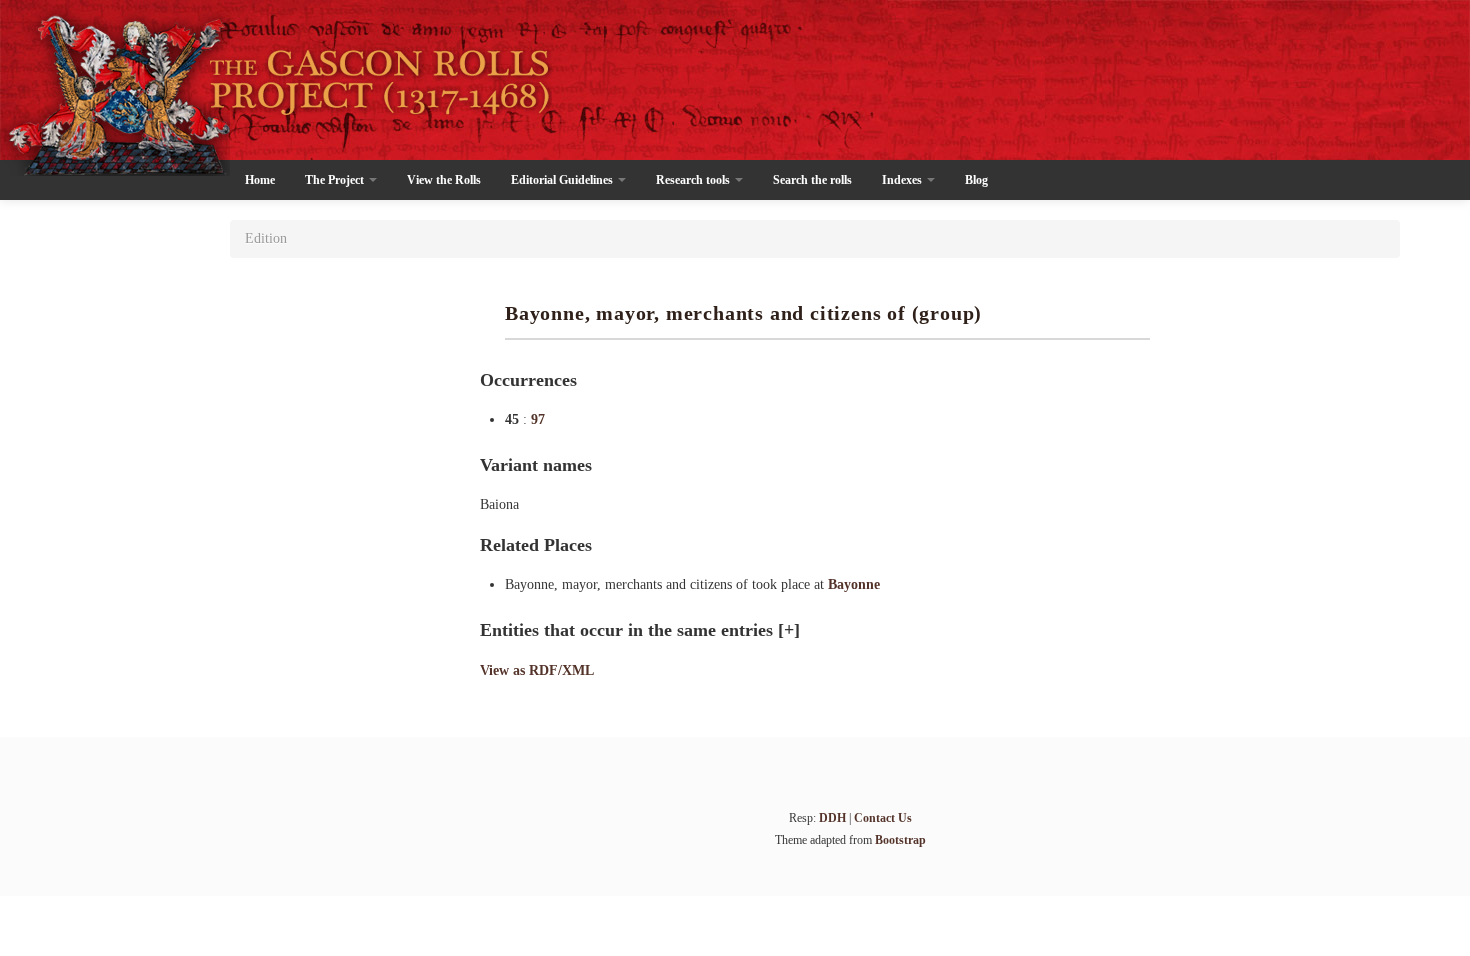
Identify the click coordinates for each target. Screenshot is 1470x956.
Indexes (903, 180)
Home (260, 180)
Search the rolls (812, 180)
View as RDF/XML (537, 670)
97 (538, 419)
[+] (789, 630)
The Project (336, 180)
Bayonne (854, 584)
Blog (976, 180)
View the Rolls (444, 180)
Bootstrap (900, 840)
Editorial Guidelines (563, 180)
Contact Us (883, 818)
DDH (832, 818)
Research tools (694, 180)
